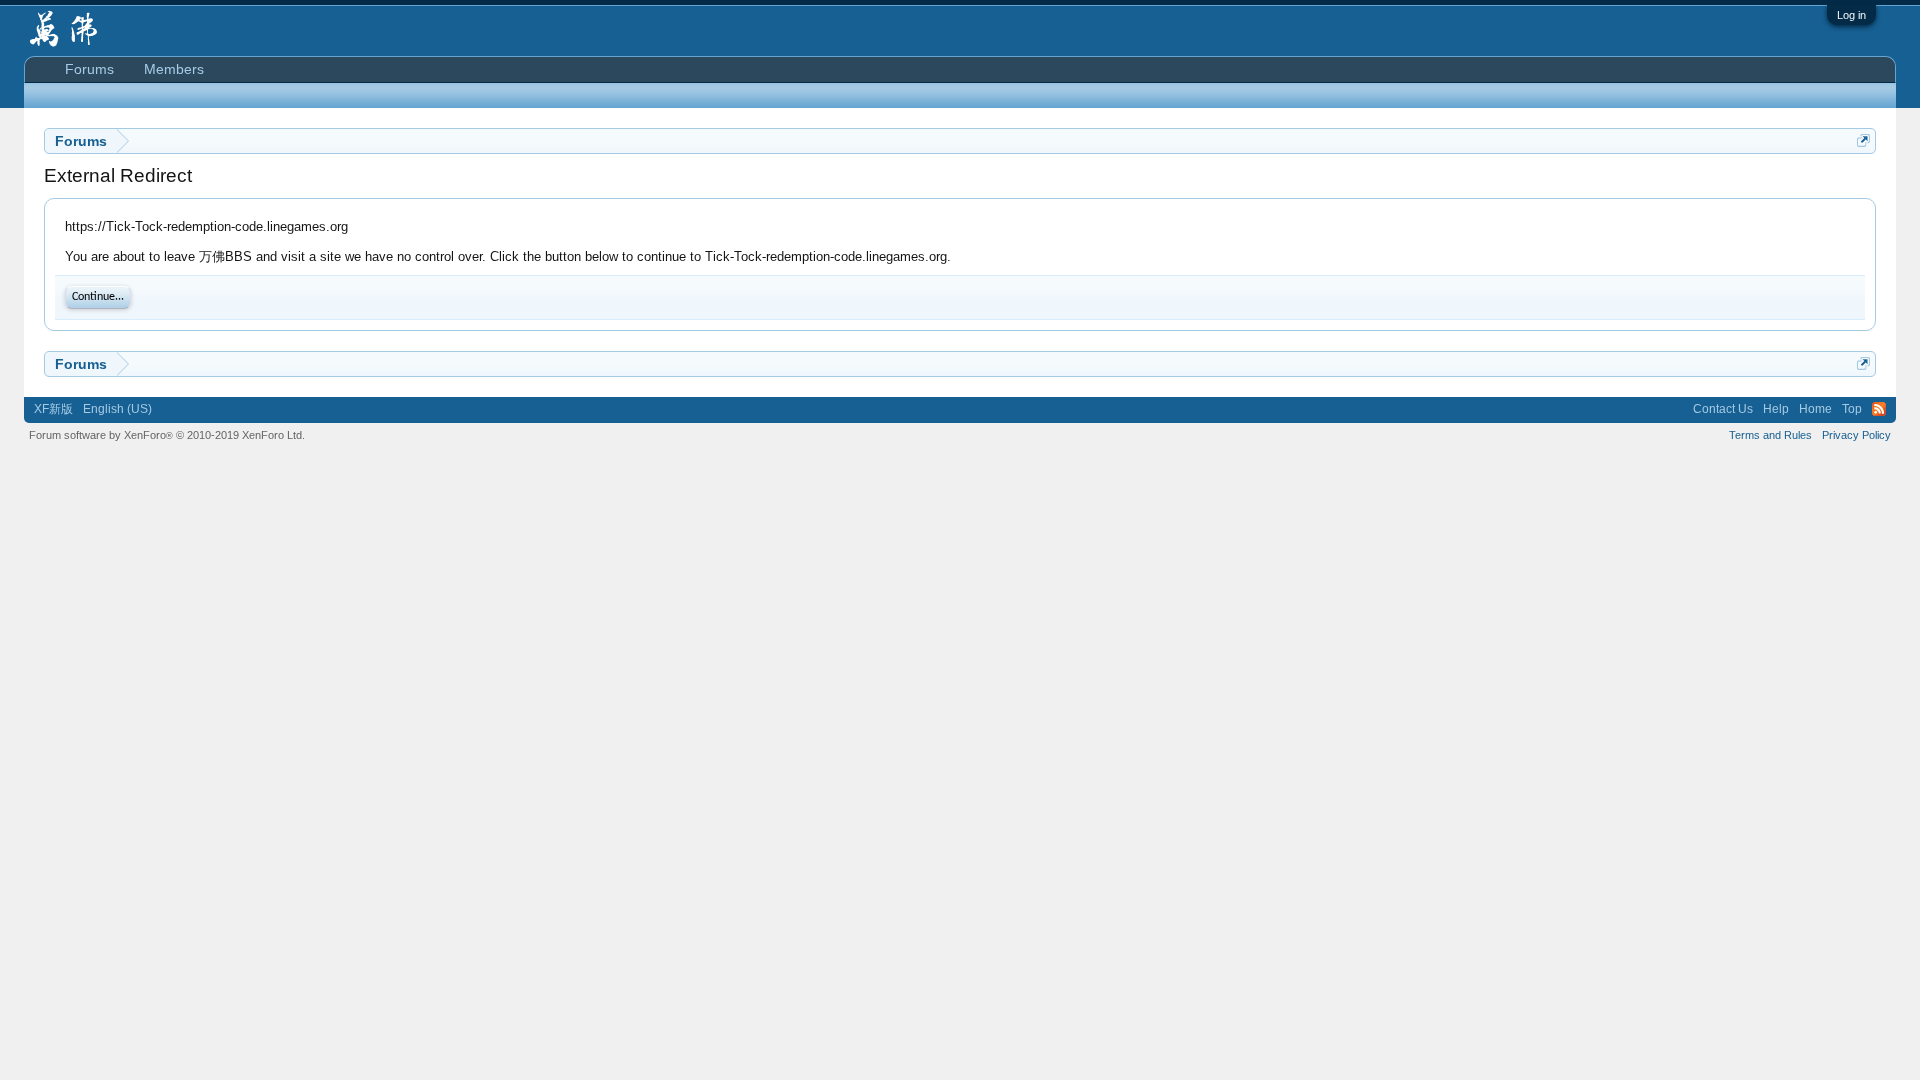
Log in (1851, 15)
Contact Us (1723, 409)
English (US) (117, 409)
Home (1815, 409)
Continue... (98, 297)
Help (1776, 409)
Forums (89, 69)
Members (174, 69)
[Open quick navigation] (1863, 140)
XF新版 (53, 409)
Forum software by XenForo (167, 435)
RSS (1879, 409)
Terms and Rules (1770, 435)
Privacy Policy (1856, 435)
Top (1852, 409)
